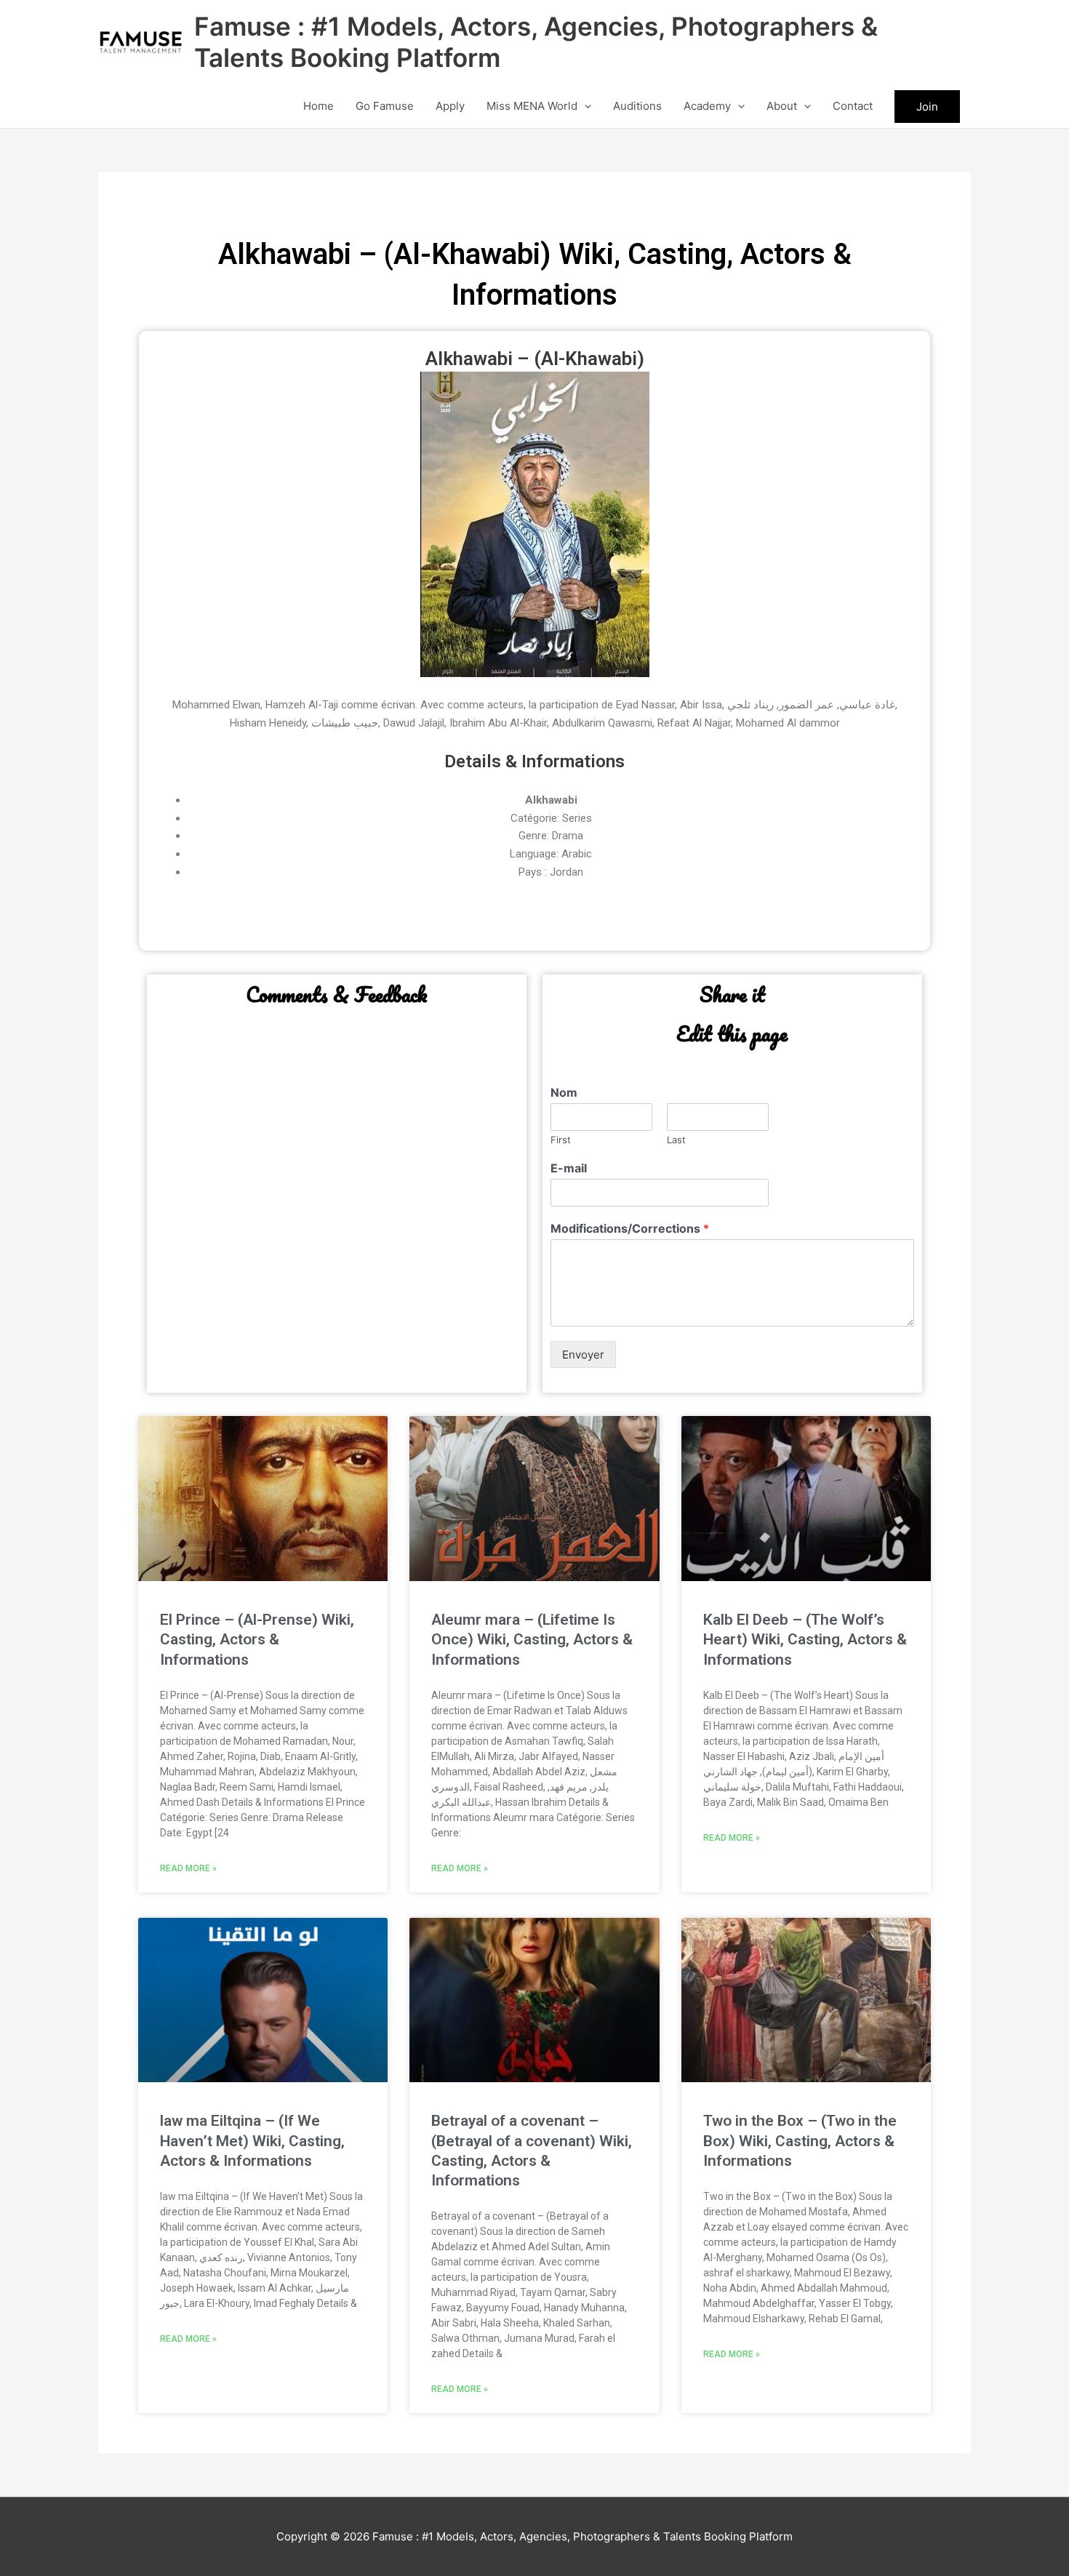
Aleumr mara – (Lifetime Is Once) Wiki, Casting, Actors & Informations (532, 1640)
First (561, 1140)
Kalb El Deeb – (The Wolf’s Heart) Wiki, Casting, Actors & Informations (805, 1640)
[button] (584, 106)
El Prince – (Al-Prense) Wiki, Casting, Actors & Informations (257, 1640)
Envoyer (583, 1355)
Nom (564, 1092)
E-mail (569, 1168)
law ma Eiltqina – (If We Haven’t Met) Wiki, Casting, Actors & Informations (252, 2141)
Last (676, 1140)
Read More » (188, 1868)
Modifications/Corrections (630, 1228)
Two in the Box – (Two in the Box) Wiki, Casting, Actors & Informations (800, 2141)
